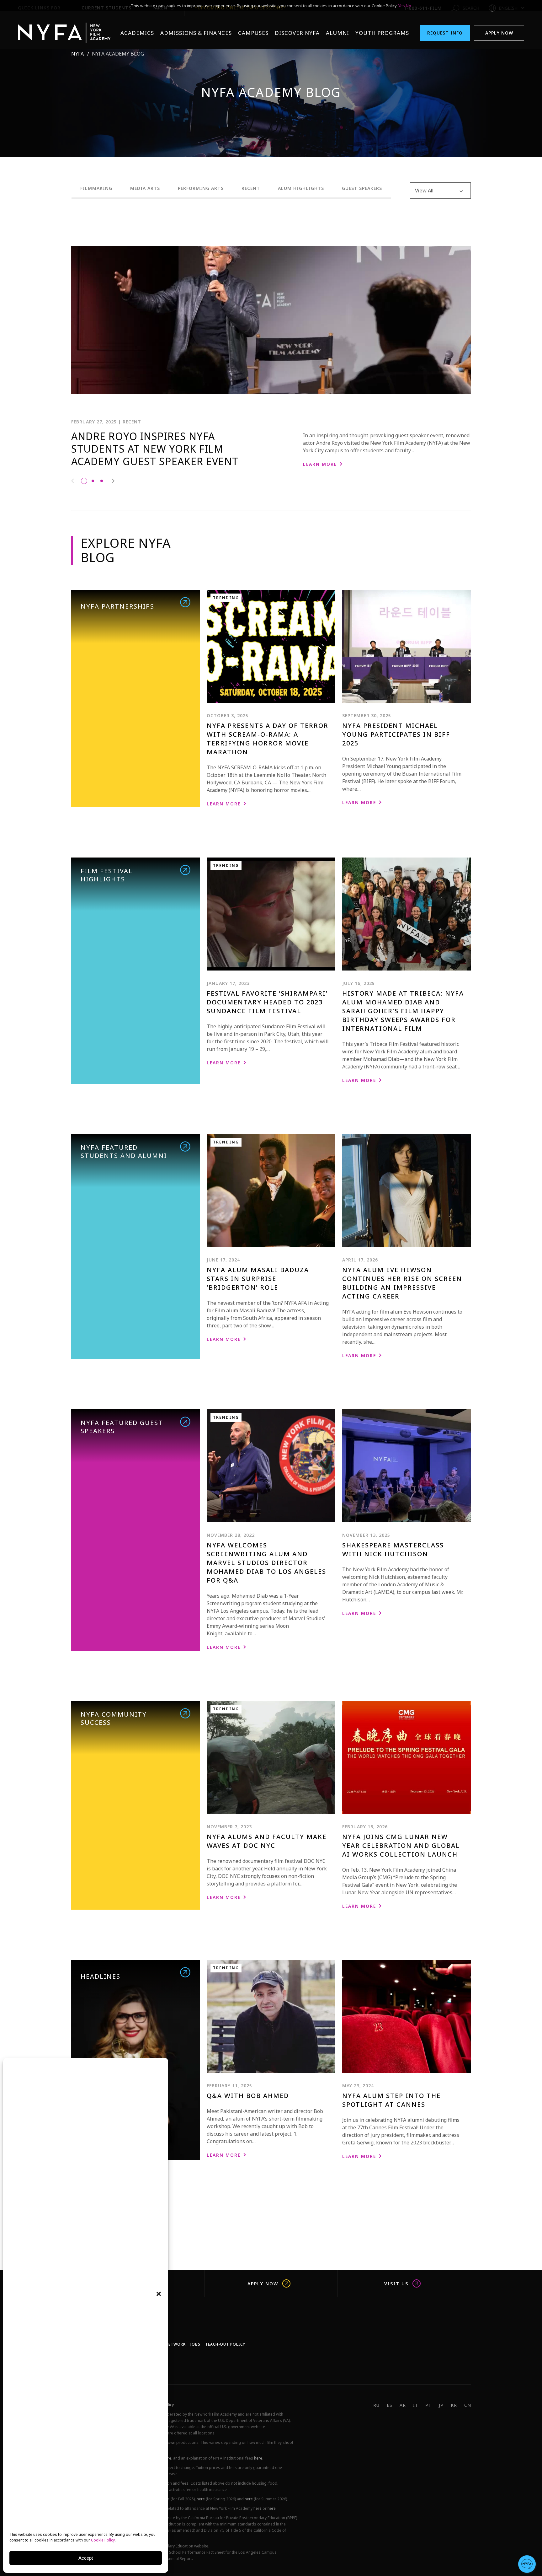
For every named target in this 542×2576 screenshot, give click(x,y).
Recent (251, 188)
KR (454, 2405)
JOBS (195, 2344)
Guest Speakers (362, 188)
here (258, 2458)
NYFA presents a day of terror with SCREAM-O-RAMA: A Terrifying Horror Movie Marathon (268, 739)
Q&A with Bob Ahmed (248, 2096)
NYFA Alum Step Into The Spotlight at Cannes (391, 2100)
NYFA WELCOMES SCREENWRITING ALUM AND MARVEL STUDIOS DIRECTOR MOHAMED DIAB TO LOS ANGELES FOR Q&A (266, 1563)
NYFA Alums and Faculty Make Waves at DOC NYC (267, 1841)
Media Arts (145, 188)
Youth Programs (382, 33)
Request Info (445, 33)
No (409, 6)
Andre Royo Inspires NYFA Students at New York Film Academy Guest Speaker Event (155, 449)
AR (403, 2405)
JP (441, 2405)
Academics (137, 33)
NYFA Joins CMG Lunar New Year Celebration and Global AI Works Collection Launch (401, 1845)
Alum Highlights (301, 188)
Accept (86, 2558)
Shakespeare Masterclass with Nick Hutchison (393, 1549)
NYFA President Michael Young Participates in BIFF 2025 (396, 734)
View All (424, 191)
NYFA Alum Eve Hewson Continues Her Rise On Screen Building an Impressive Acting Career (402, 1283)
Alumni (337, 33)
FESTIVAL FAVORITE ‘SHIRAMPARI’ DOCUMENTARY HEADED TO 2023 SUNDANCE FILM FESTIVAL (267, 1002)
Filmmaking (96, 188)
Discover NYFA (297, 33)
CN (468, 2405)
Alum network (169, 2344)
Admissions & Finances (196, 33)
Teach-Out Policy (225, 2344)
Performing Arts (201, 188)
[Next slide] (113, 481)
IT (416, 2405)
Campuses (253, 33)
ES (390, 2405)
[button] (159, 2294)
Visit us (396, 2283)
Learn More (320, 464)
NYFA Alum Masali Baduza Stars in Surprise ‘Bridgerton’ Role (258, 1279)
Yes (402, 6)
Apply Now (499, 33)
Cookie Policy (103, 2540)
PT (428, 2405)
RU (376, 2405)
